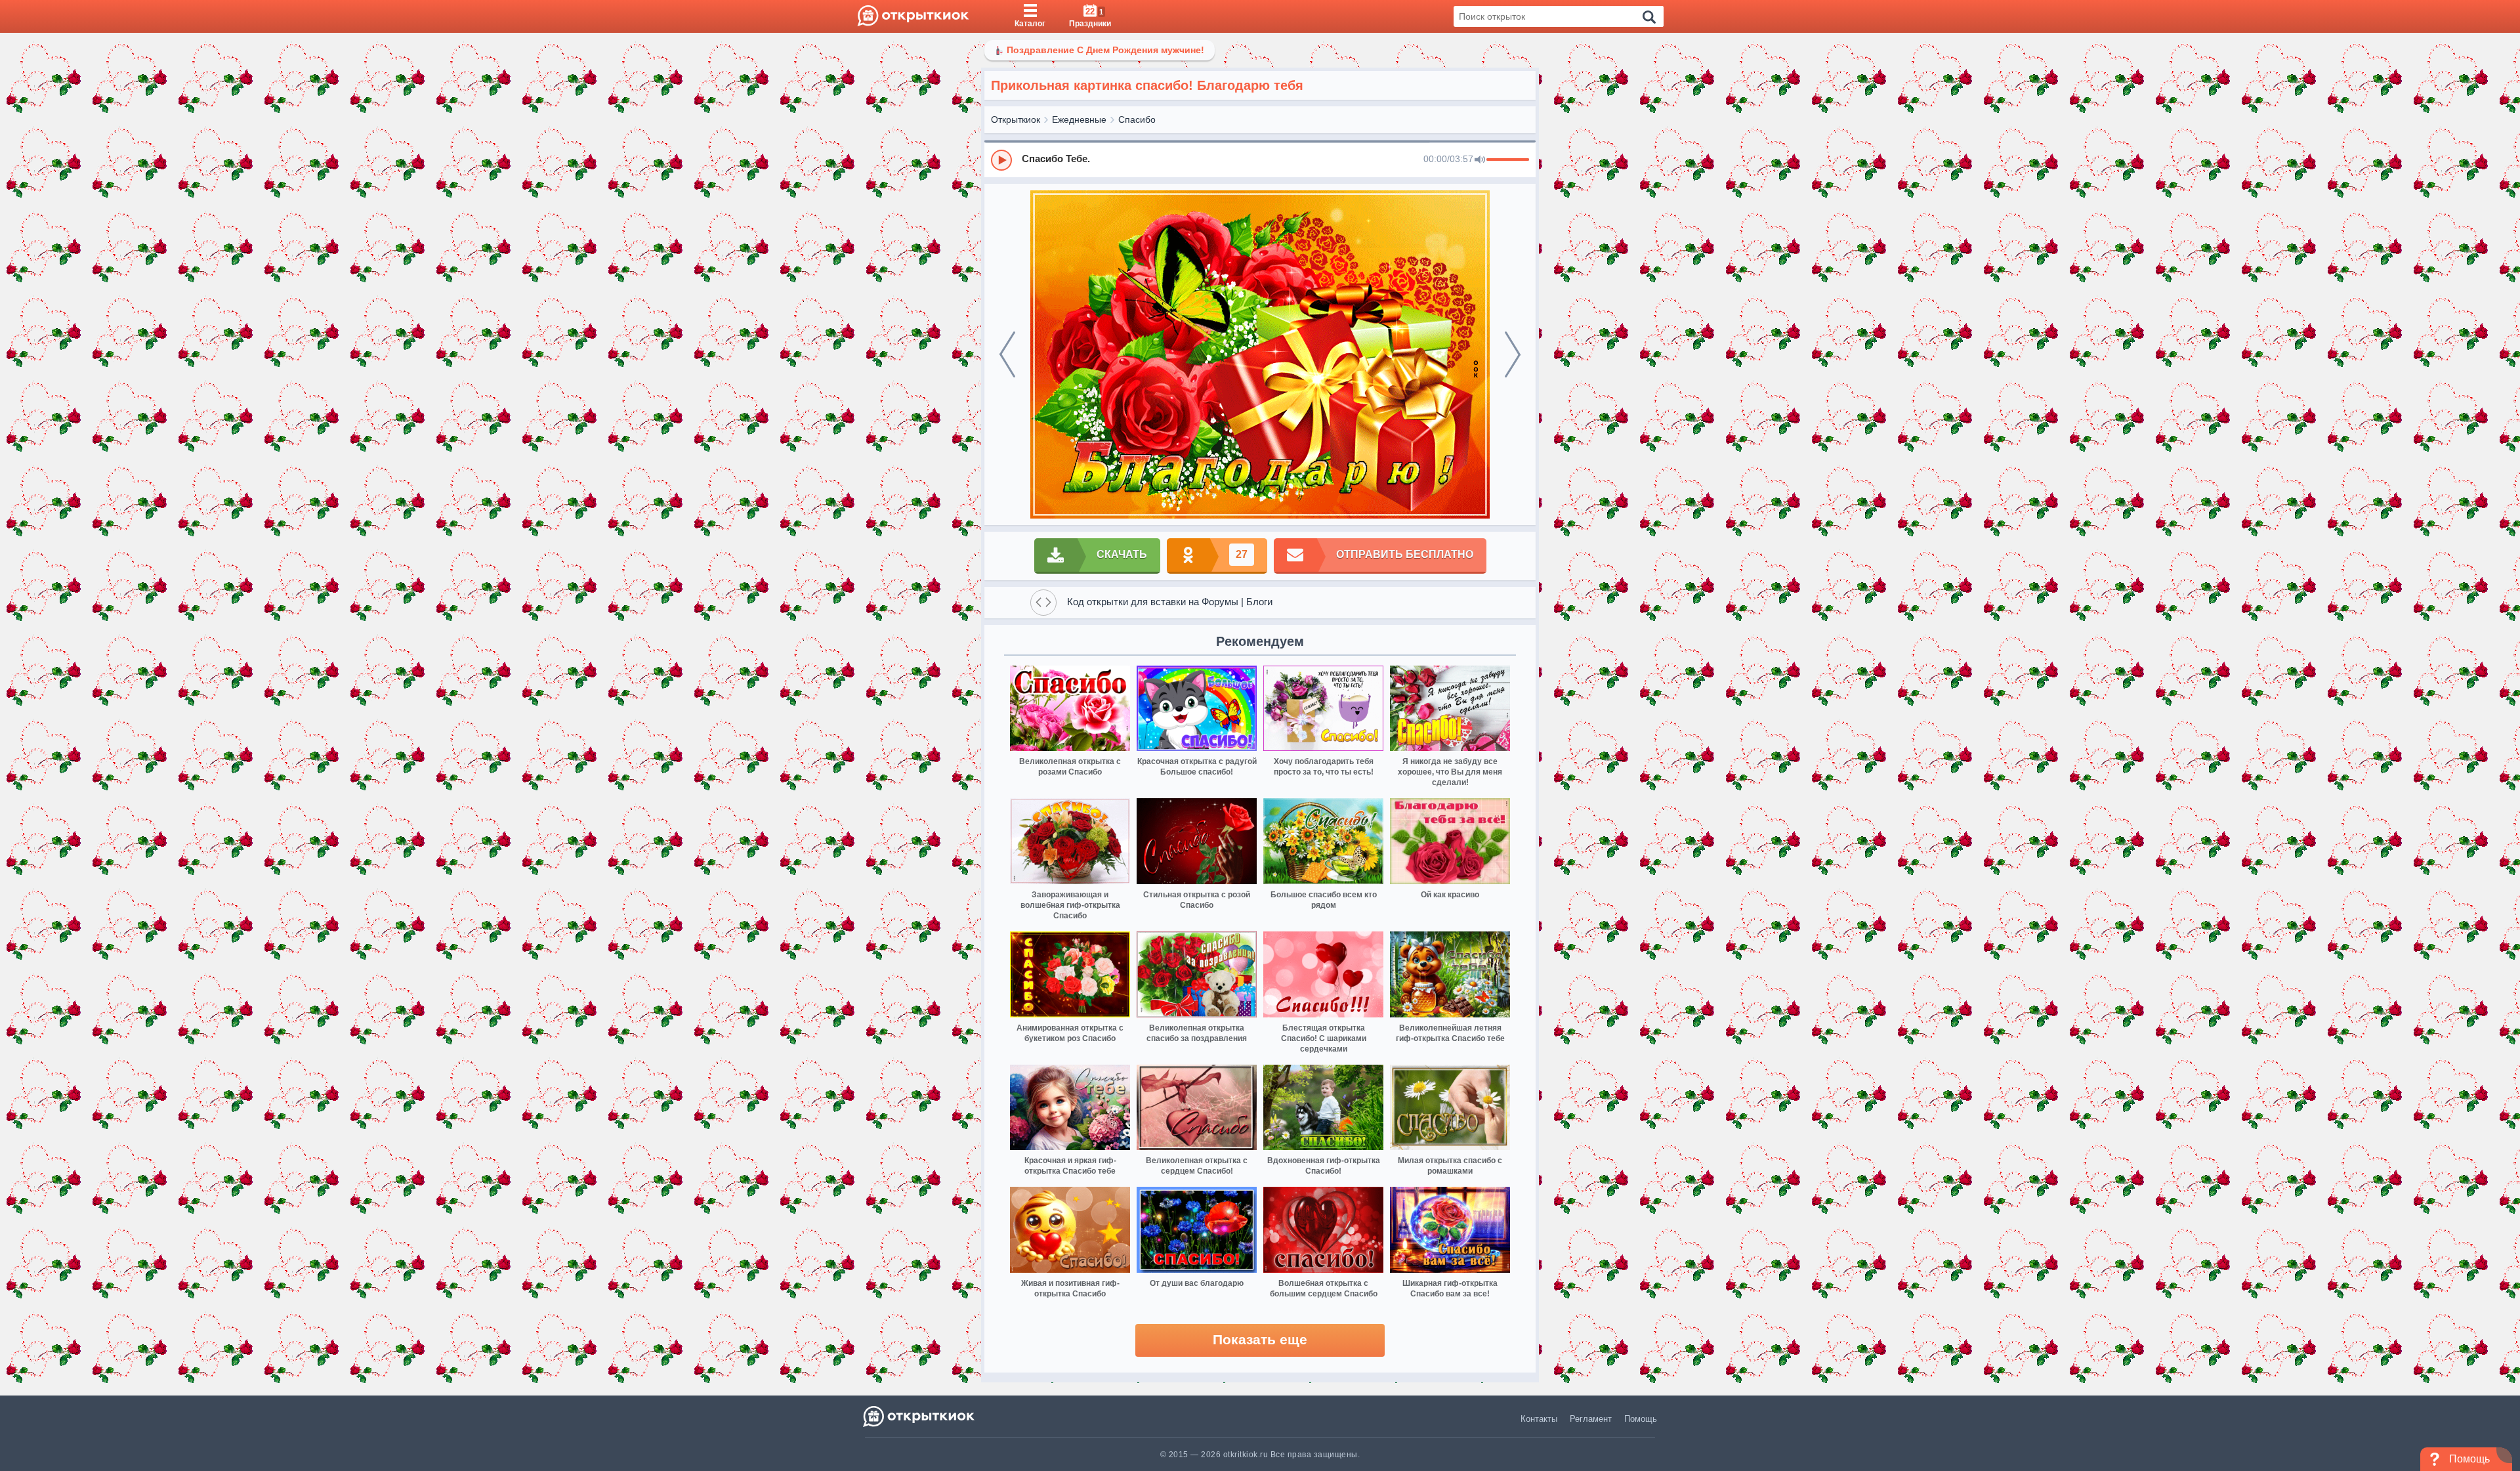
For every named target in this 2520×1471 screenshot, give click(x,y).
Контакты (1539, 1419)
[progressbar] (1508, 160)
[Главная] (913, 16)
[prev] (1007, 354)
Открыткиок (1016, 119)
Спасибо (1137, 119)
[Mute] (1480, 160)
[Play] (1001, 160)
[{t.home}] (920, 1416)
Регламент (1591, 1419)
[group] (1260, 160)
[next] (1513, 354)
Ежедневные (1079, 119)
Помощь (1641, 1419)
